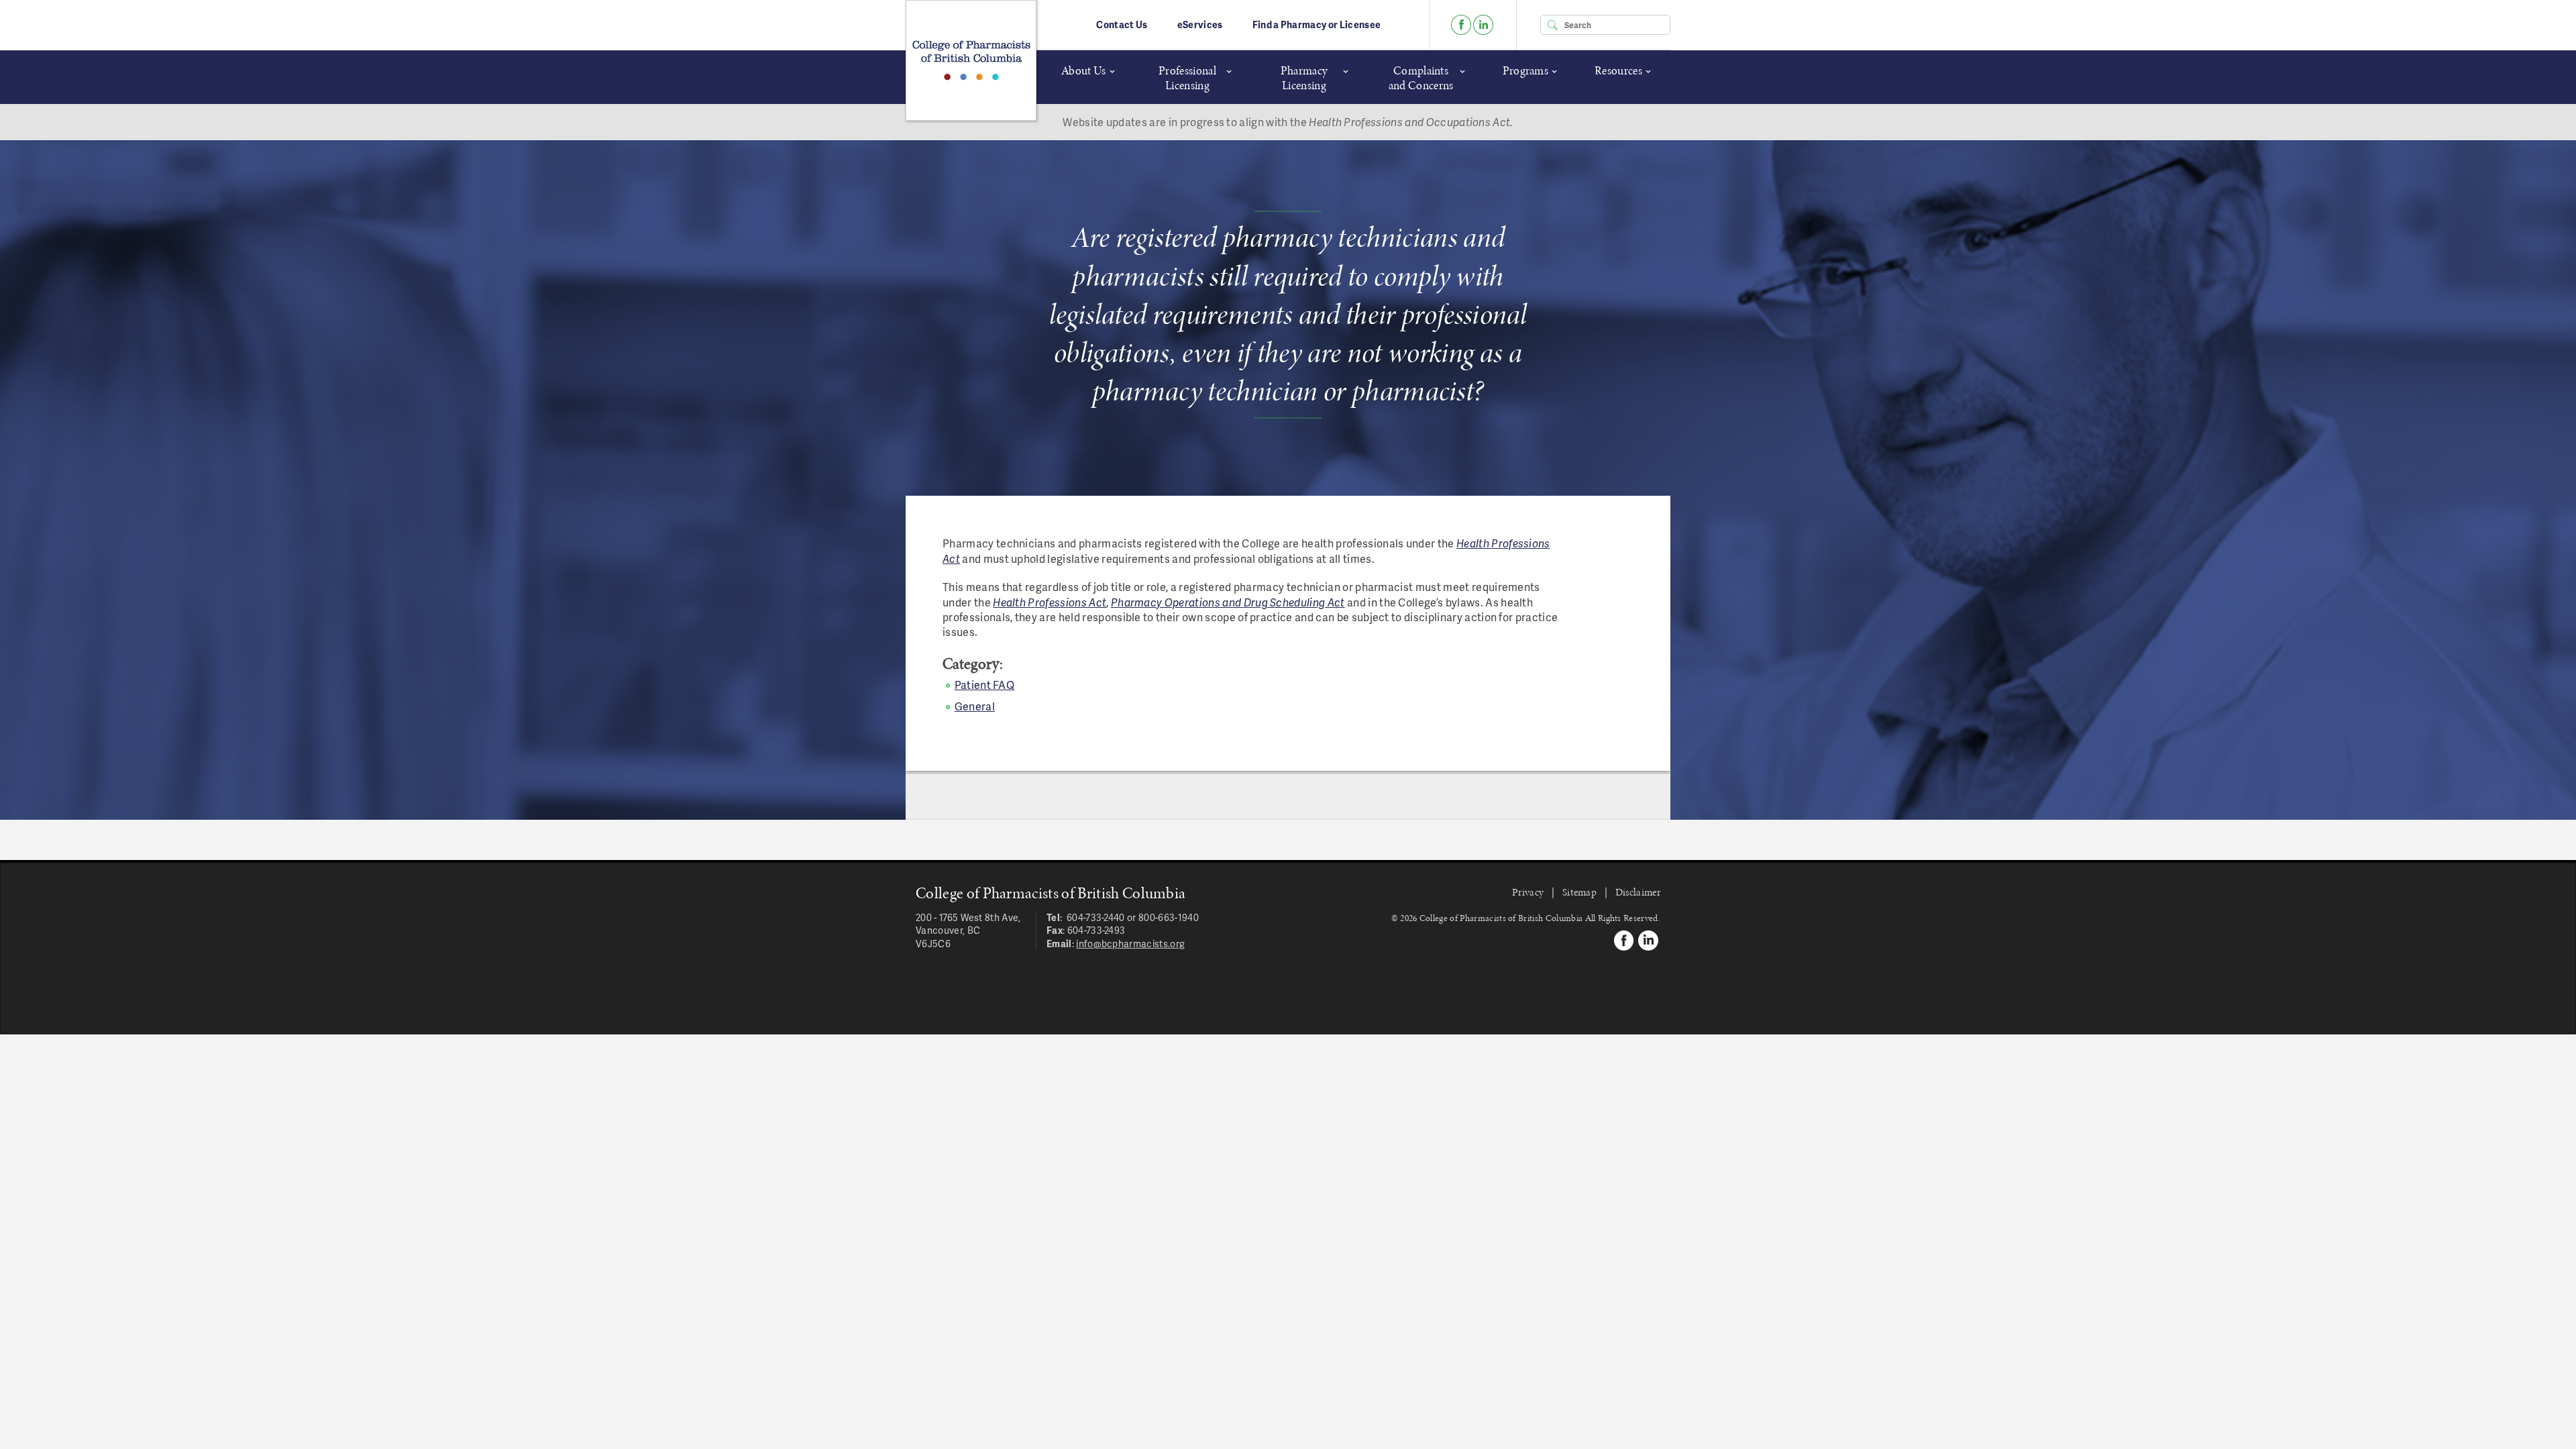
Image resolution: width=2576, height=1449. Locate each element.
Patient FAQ (985, 685)
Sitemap (1579, 892)
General (975, 706)
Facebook (1461, 25)
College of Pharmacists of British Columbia (971, 60)
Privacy (1528, 892)
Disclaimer (1638, 892)
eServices (1200, 24)
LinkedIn (1483, 25)
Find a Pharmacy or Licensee (1317, 24)
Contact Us (1122, 24)
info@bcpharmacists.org (1130, 944)
